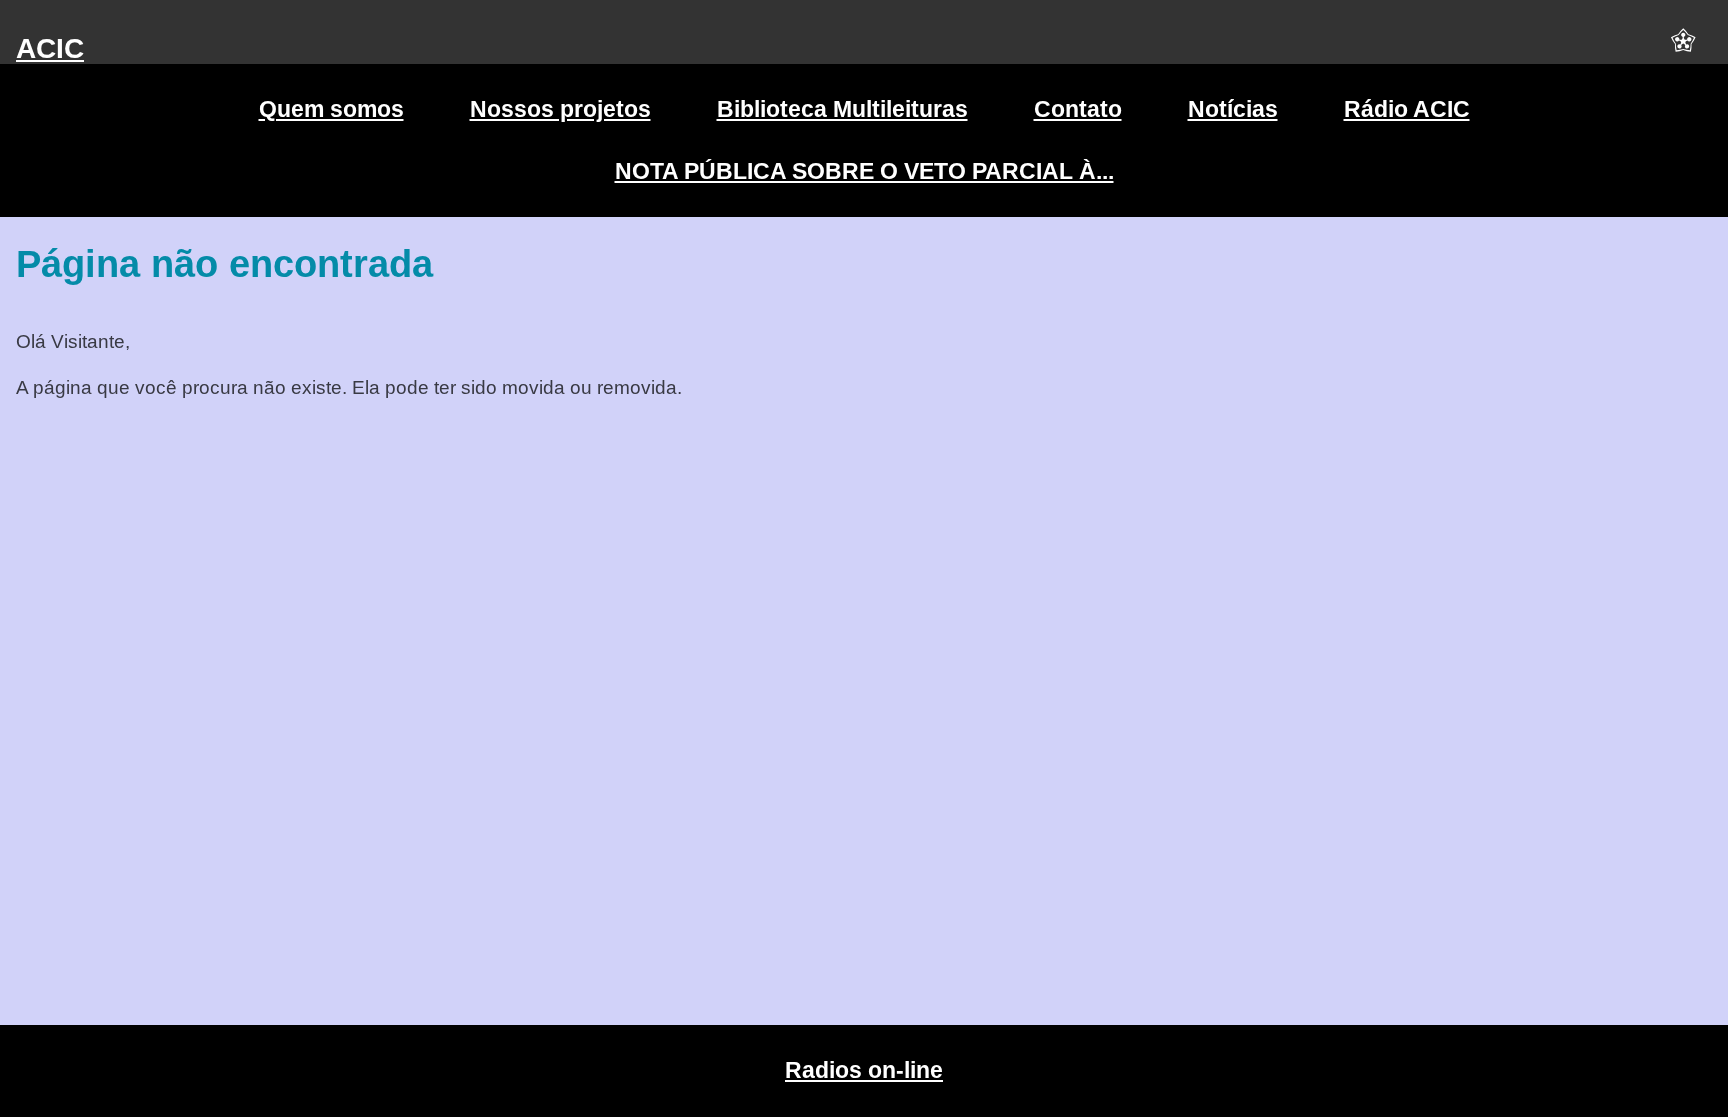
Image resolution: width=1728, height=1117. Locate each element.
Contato (1078, 109)
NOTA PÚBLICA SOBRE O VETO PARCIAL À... (864, 171)
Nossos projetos (560, 109)
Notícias (1233, 109)
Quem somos (331, 109)
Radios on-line (864, 1070)
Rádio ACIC (1407, 109)
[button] (1683, 49)
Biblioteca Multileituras (842, 109)
